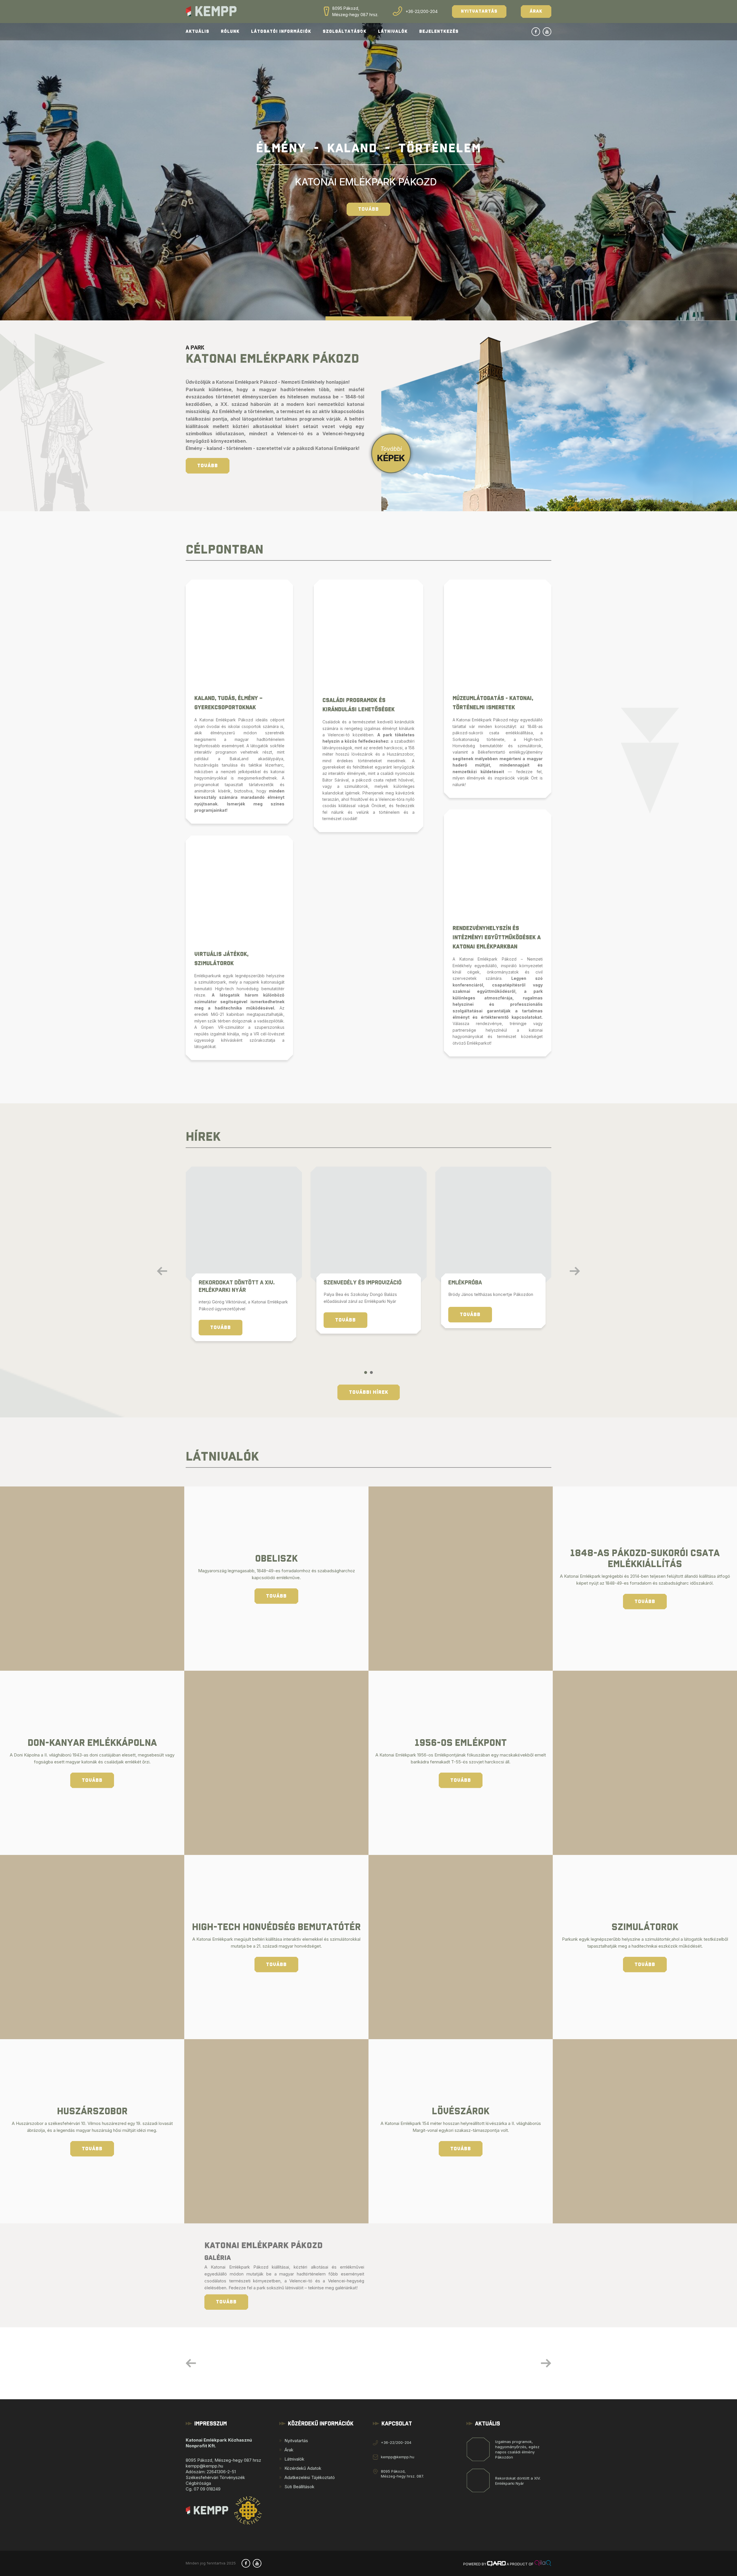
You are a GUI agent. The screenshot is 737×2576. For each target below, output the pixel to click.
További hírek (369, 1392)
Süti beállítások (299, 2487)
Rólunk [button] (230, 32)
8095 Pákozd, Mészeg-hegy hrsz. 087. (402, 2474)
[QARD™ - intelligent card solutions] (496, 2564)
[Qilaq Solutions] (543, 2564)
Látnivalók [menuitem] (294, 2459)
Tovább (368, 209)
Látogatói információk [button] (281, 32)
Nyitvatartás (479, 11)
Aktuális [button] (197, 32)
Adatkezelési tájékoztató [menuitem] (310, 2477)
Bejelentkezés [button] (439, 32)
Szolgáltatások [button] (345, 32)
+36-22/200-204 (422, 11)
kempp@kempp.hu (398, 2457)
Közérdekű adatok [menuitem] (303, 2468)
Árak (536, 11)
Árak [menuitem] (289, 2450)
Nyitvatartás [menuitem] (296, 2441)
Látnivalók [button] (393, 32)
